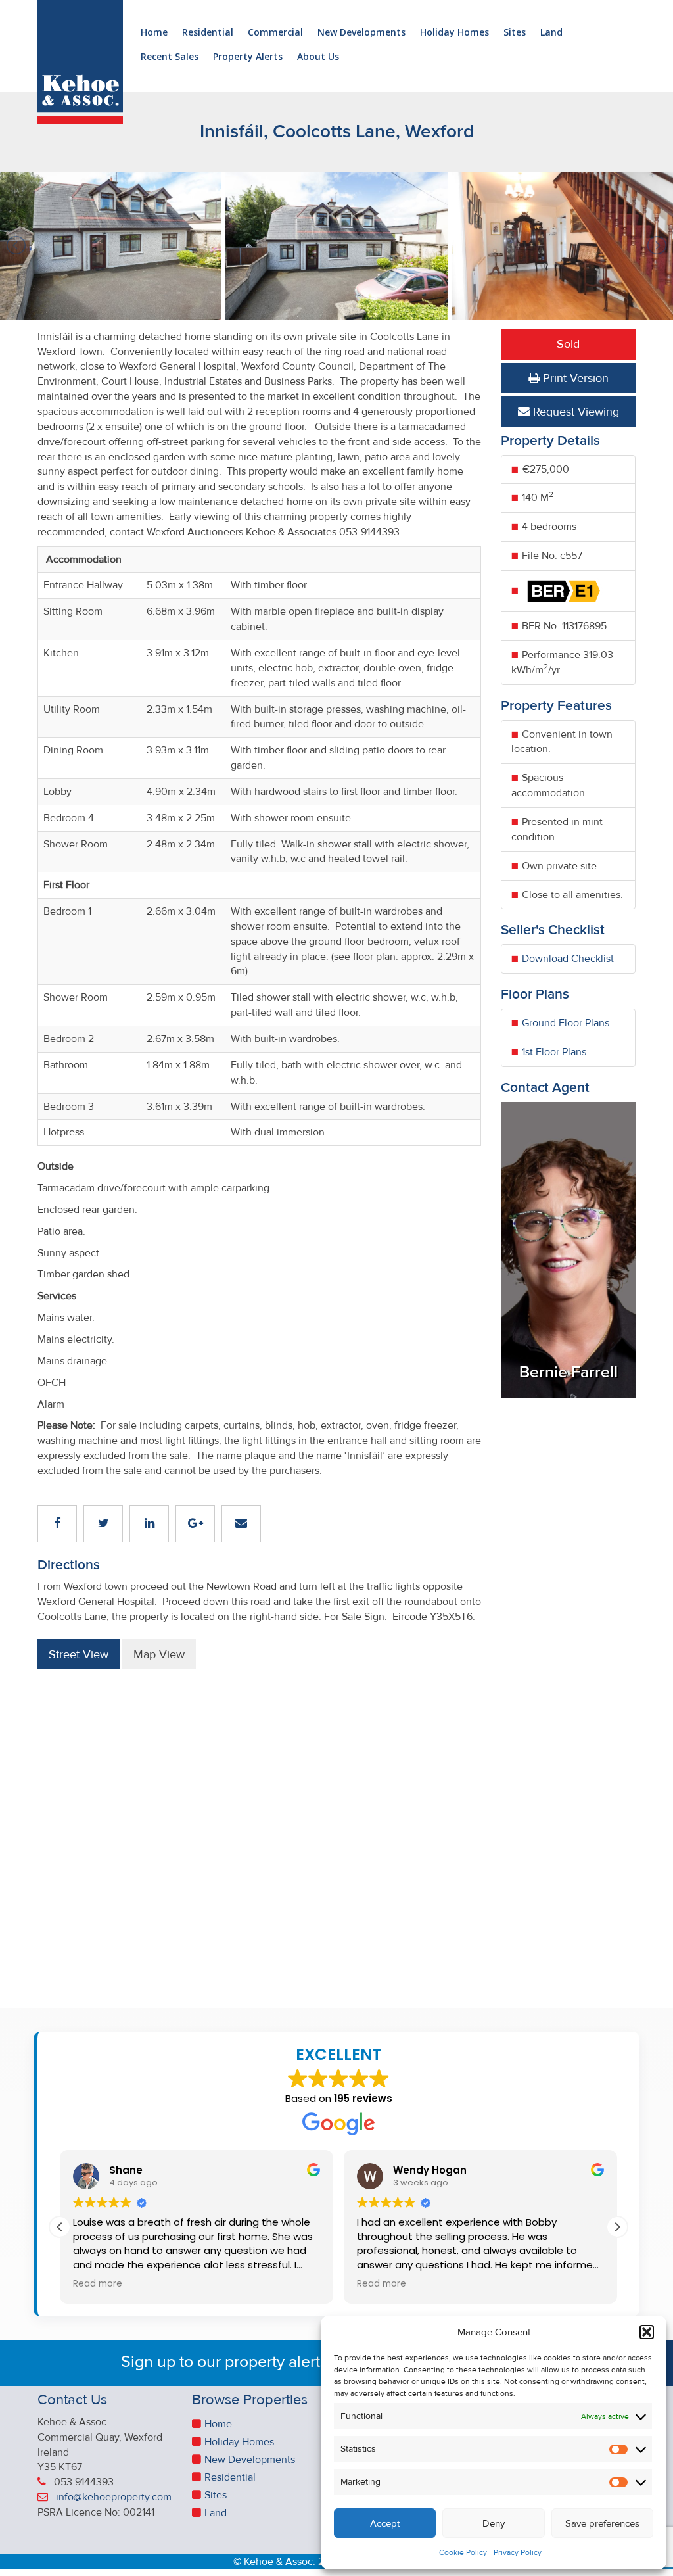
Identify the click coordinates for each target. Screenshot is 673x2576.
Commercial (275, 33)
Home (154, 33)
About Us (318, 57)
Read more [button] (98, 2284)
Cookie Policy (463, 2553)
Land (551, 33)
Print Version (574, 378)
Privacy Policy (518, 2553)
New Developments (361, 33)
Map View (159, 1654)
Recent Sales (170, 57)
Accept (385, 2523)
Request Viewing (574, 412)
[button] (647, 2332)
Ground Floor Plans (566, 1023)
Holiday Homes (454, 33)
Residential (208, 33)
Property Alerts (248, 57)
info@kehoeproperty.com (114, 2497)
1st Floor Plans (554, 1052)
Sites (515, 33)
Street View (79, 1654)
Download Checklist (568, 959)
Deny (494, 2523)
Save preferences (602, 2523)
